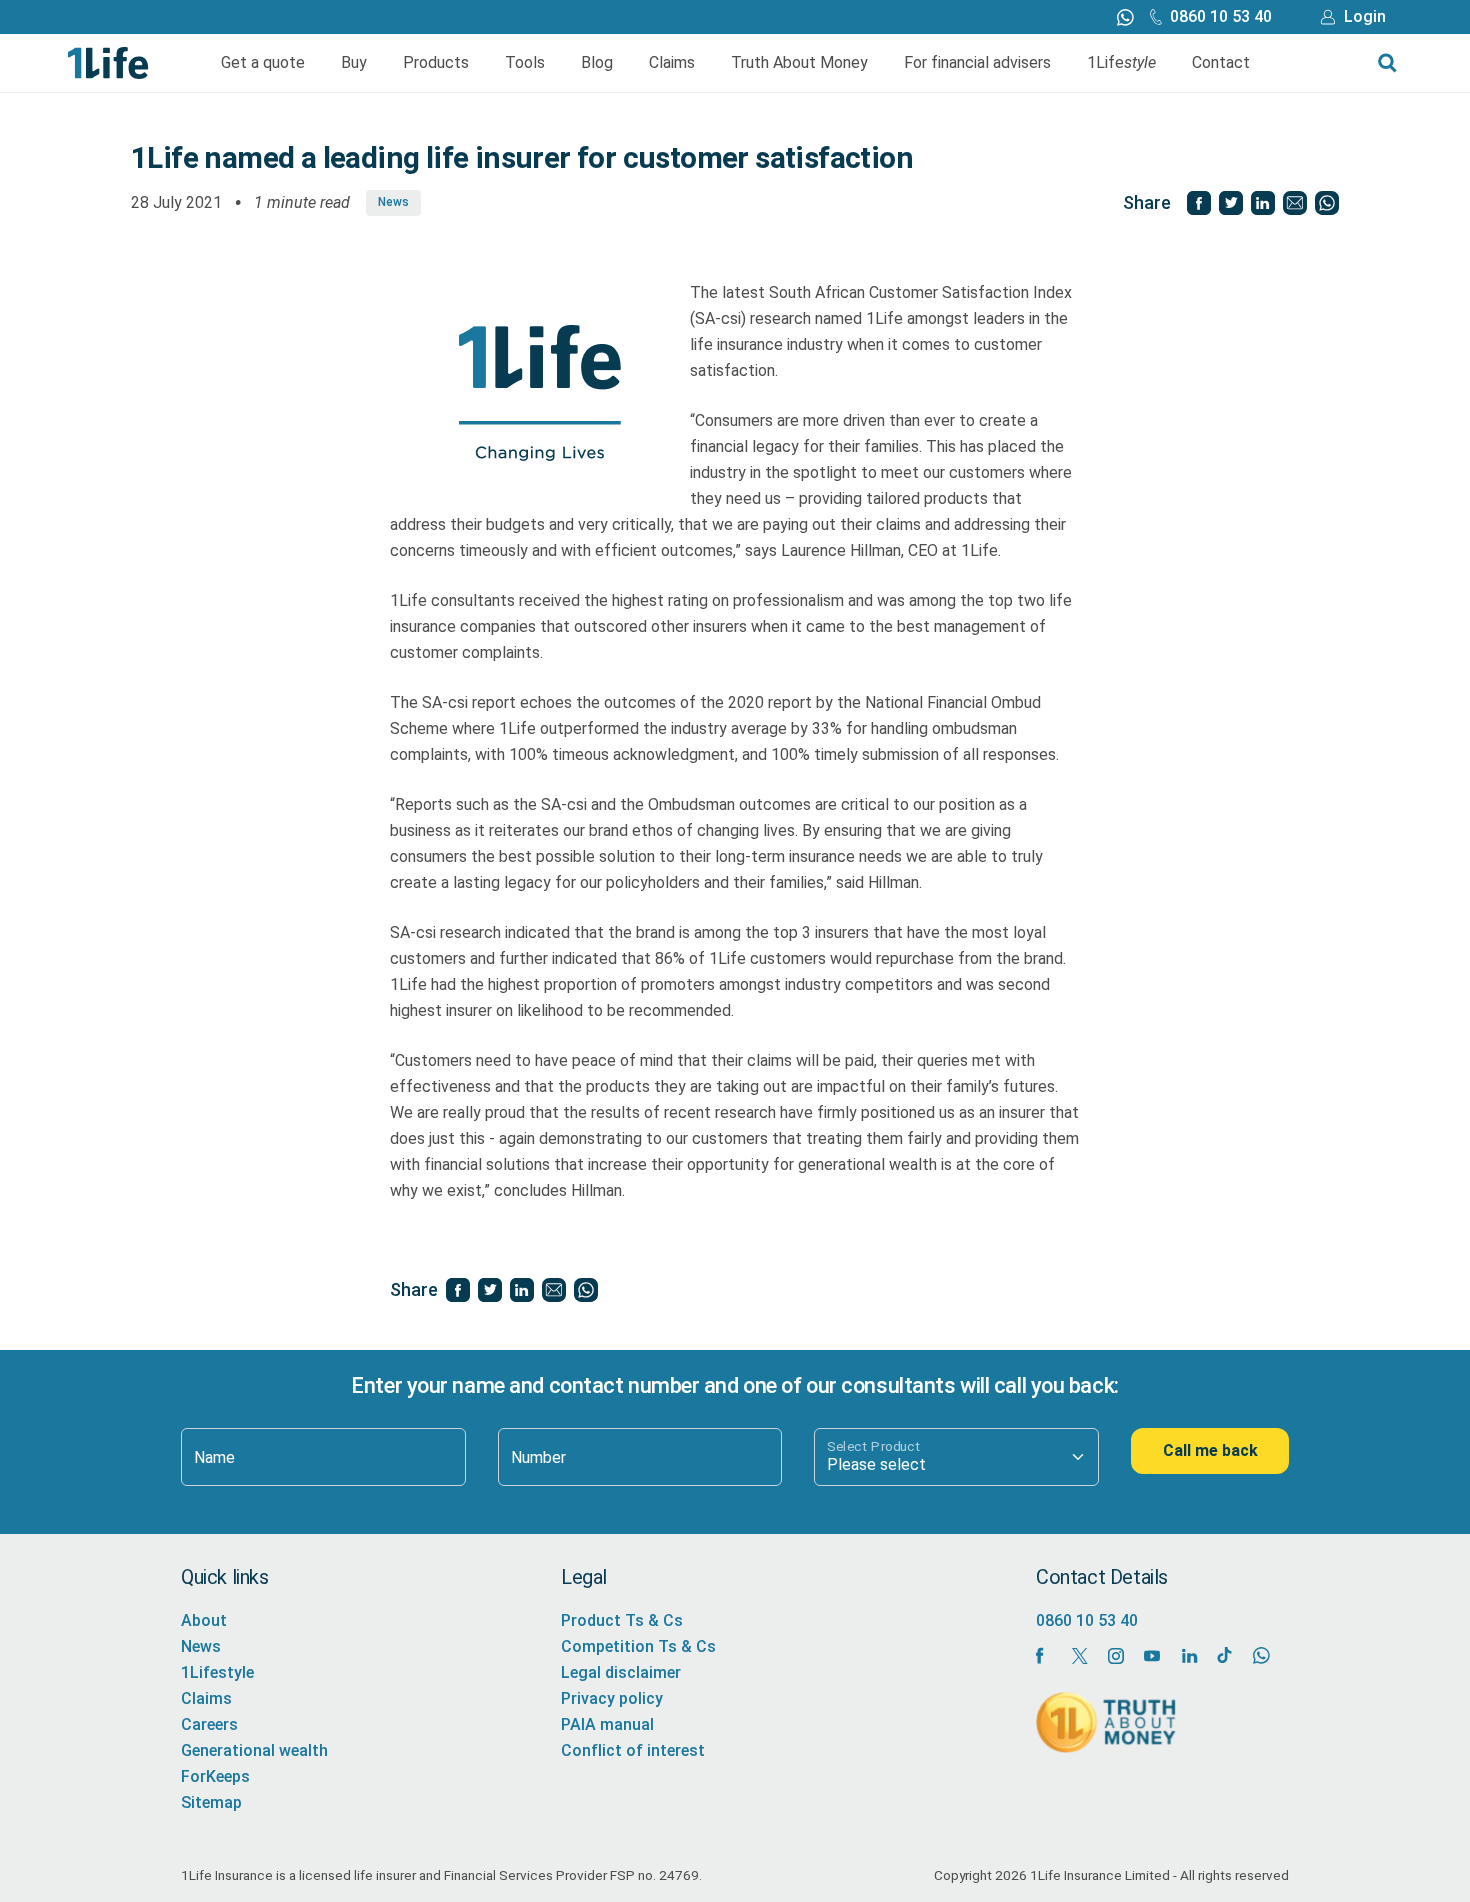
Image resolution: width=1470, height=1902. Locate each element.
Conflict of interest (633, 1750)
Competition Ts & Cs (638, 1646)
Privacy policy (612, 1698)
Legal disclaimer (621, 1672)
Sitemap (211, 1802)
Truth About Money (799, 62)
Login (1365, 16)
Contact (1221, 62)
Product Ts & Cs (622, 1620)
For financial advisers (977, 62)
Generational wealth (254, 1750)
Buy (354, 62)
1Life (1121, 62)
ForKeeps (215, 1776)
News (393, 202)
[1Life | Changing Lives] (108, 61)
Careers (209, 1724)
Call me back (1210, 1450)
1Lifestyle (217, 1672)
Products (436, 62)
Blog (597, 62)
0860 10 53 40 (1221, 16)
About (204, 1620)
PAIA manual (607, 1724)
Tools (525, 62)
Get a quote (263, 62)
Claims (672, 62)
